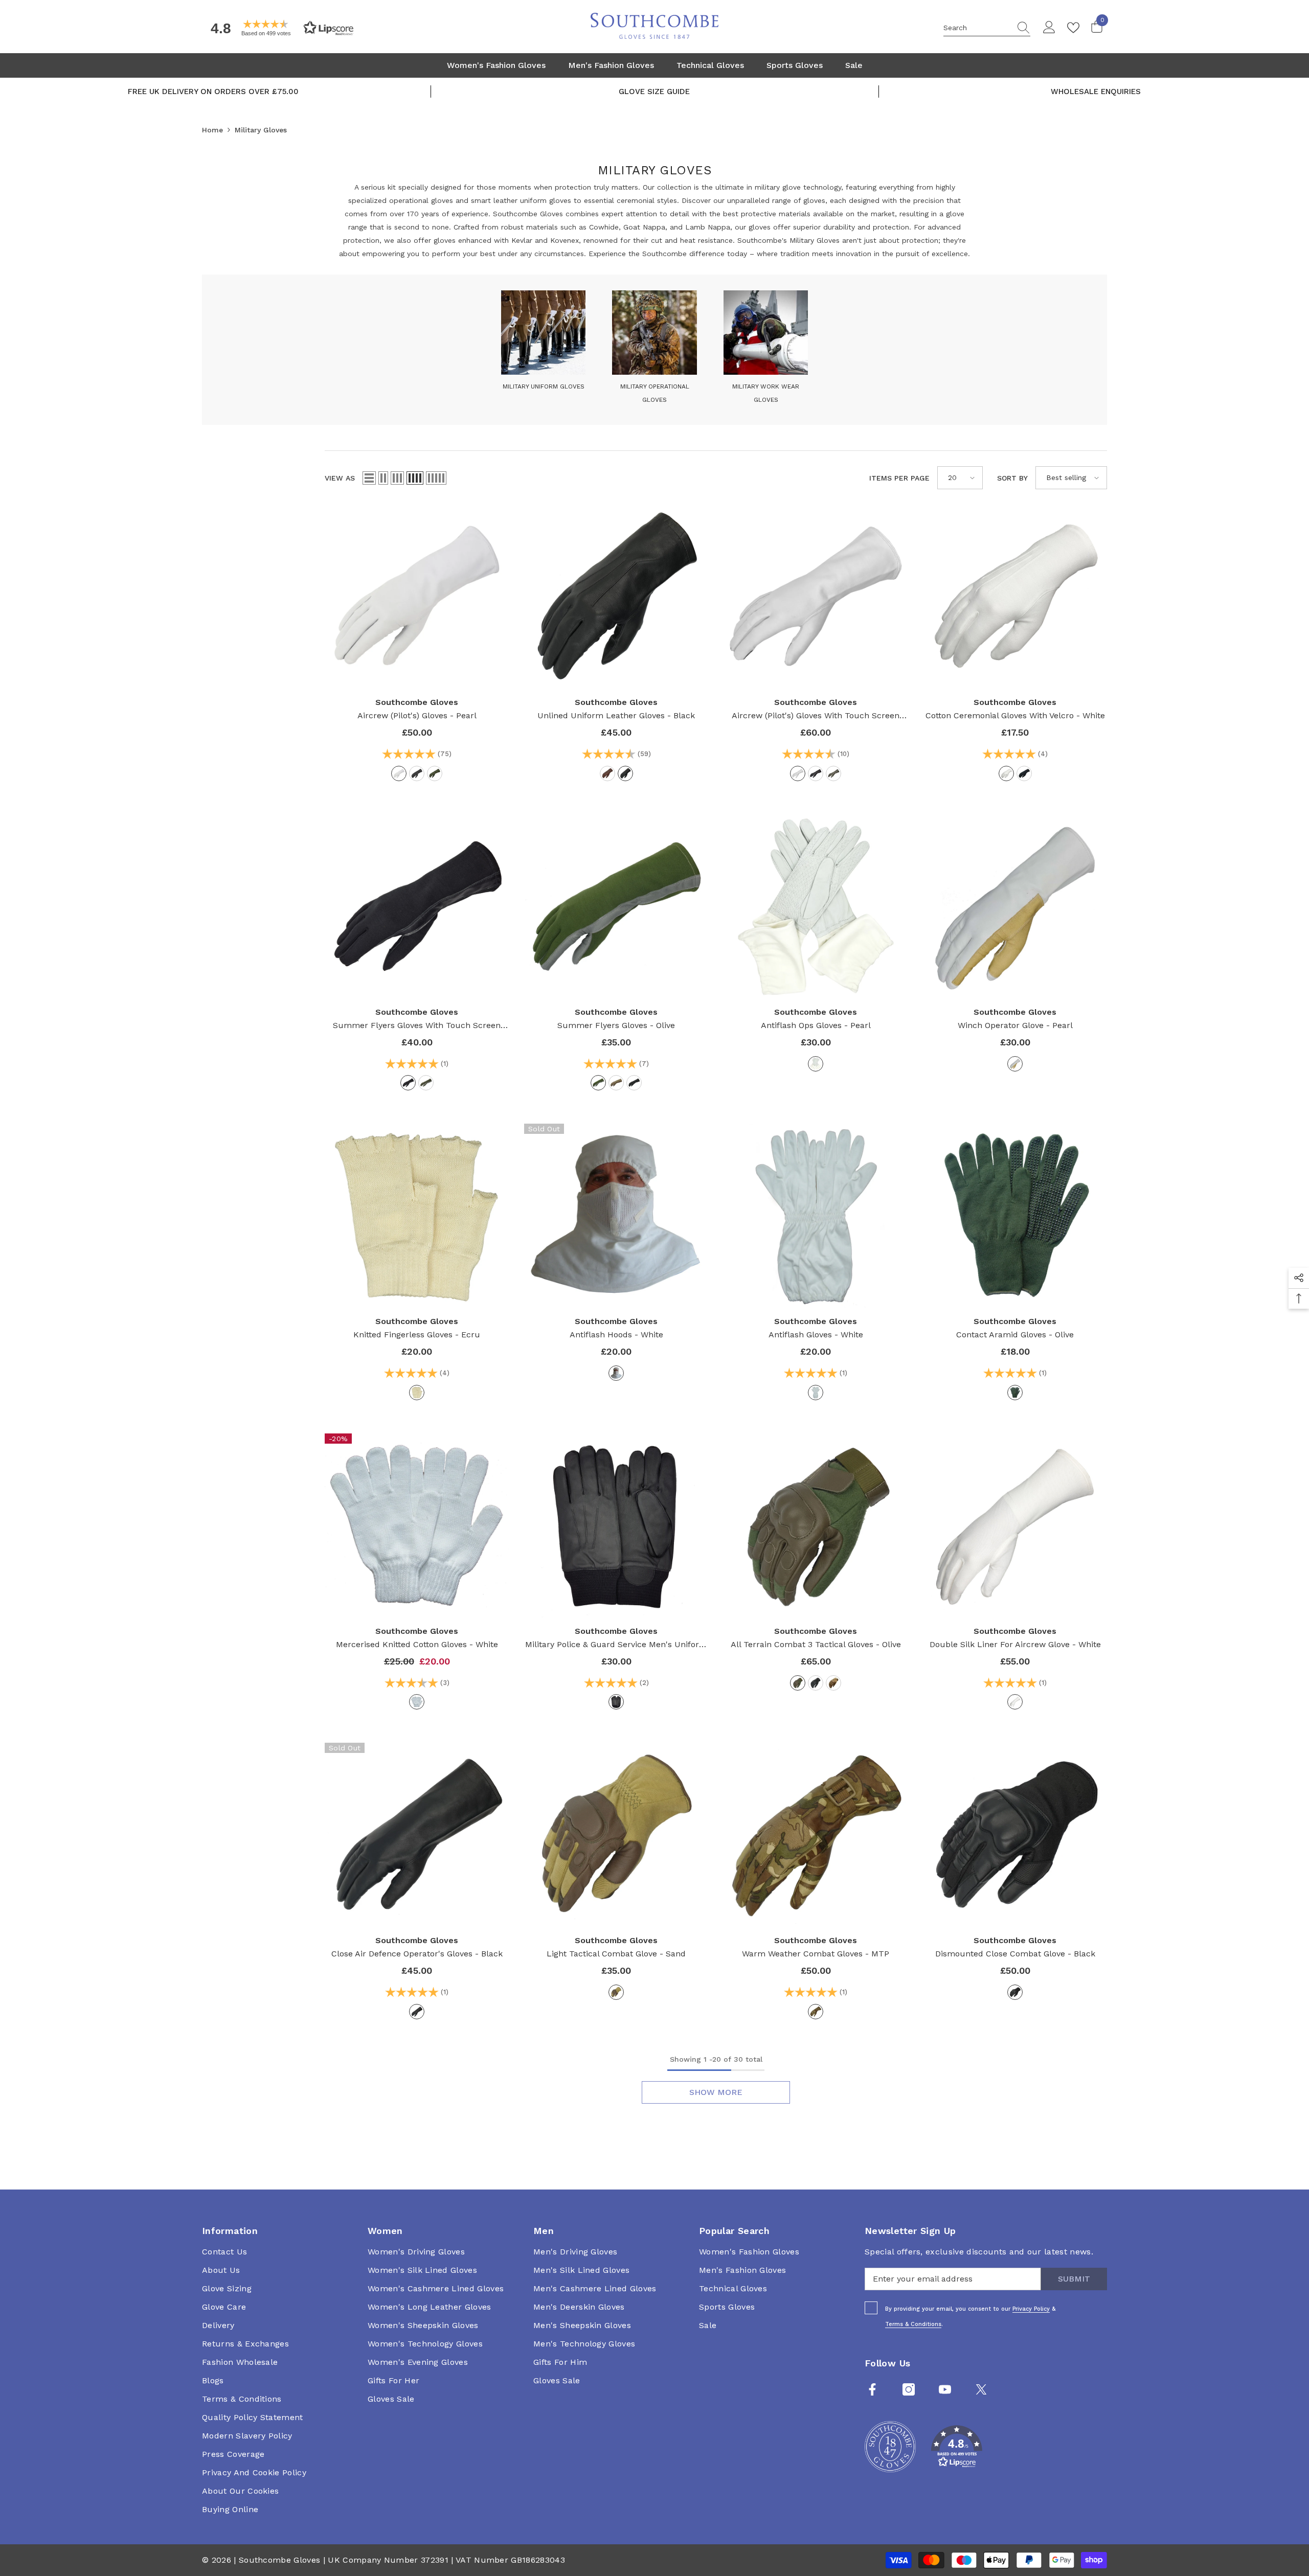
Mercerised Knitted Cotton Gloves (417, 1644)
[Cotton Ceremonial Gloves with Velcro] (1015, 597)
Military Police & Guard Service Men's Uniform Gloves (616, 1645)
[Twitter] (981, 2389)
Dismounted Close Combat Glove (1015, 1954)
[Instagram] (909, 2389)
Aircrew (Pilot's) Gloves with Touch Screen (816, 716)
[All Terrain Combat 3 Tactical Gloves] (816, 1525)
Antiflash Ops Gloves (816, 1025)
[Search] (987, 28)
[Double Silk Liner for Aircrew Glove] (1015, 1525)
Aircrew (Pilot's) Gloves (417, 715)
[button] (279, 28)
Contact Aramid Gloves (1015, 1335)
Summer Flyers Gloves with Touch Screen (417, 1026)
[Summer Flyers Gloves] (616, 906)
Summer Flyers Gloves (616, 1025)
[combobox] (977, 28)
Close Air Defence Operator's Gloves (417, 1954)
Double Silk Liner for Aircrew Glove (1015, 1644)
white (1006, 773)
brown (607, 773)
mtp (816, 2012)
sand (616, 1992)
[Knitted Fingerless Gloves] (417, 1216)
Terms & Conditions (913, 2324)
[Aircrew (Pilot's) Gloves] (417, 597)
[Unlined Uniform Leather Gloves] (616, 597)
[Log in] (1049, 28)
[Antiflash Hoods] (616, 1216)
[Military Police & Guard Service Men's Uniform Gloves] (616, 1525)
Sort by (1012, 478)
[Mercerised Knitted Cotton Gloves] (417, 1525)
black (417, 773)
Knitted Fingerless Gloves (417, 1335)
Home (212, 130)
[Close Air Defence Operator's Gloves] (417, 1835)
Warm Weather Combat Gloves (816, 1954)
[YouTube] (945, 2389)
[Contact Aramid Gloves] (1015, 1216)
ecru (417, 1393)
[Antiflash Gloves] (816, 1216)
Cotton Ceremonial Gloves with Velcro (1015, 715)
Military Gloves (261, 130)
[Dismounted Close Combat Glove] (1015, 1835)
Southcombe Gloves (417, 702)
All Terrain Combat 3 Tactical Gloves (816, 1644)
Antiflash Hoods (616, 1335)
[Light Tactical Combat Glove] (616, 1835)
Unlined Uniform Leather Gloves (616, 715)
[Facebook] (872, 2389)
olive (435, 773)
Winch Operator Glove (1015, 1025)
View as (340, 478)
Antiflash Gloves (816, 1335)
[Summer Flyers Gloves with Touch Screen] (417, 906)
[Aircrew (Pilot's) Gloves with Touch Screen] (816, 597)
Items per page (899, 478)
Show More (716, 2092)
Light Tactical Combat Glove (616, 1954)
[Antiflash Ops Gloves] (816, 906)
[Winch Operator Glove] (1015, 906)
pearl (399, 773)
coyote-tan (616, 1083)
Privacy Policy (1031, 2309)
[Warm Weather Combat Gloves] (816, 1835)
